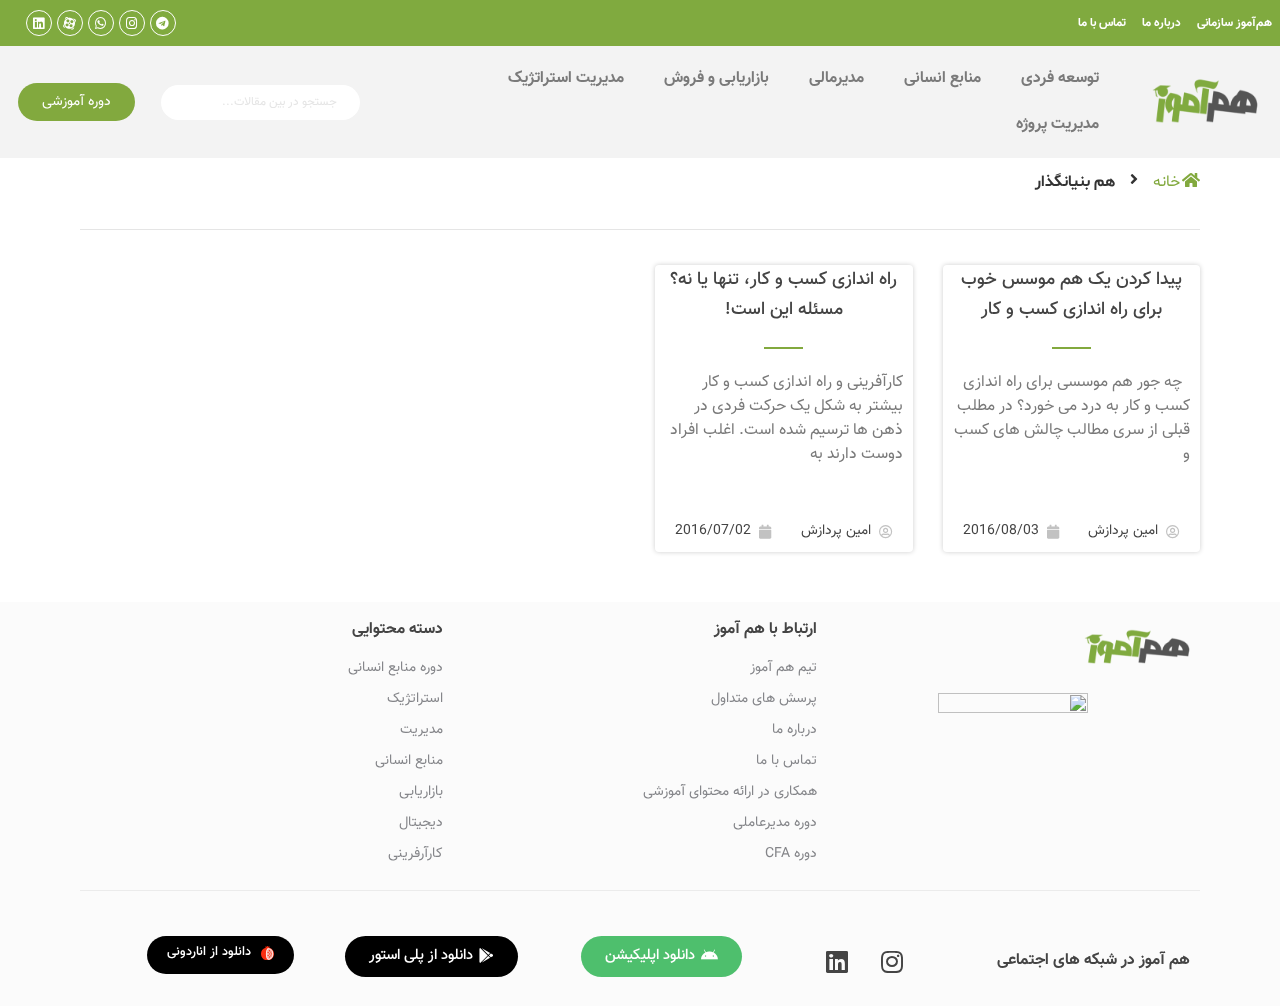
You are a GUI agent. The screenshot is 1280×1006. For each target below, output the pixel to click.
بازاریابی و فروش (716, 78)
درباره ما (1161, 23)
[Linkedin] (39, 23)
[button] (76, 102)
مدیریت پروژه (1057, 124)
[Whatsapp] (101, 23)
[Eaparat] (70, 23)
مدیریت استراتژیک (566, 78)
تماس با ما (1102, 23)
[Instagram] (132, 23)
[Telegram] (163, 23)
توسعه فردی (1060, 78)
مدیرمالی (836, 78)
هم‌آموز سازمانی (1234, 23)
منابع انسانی (942, 78)
